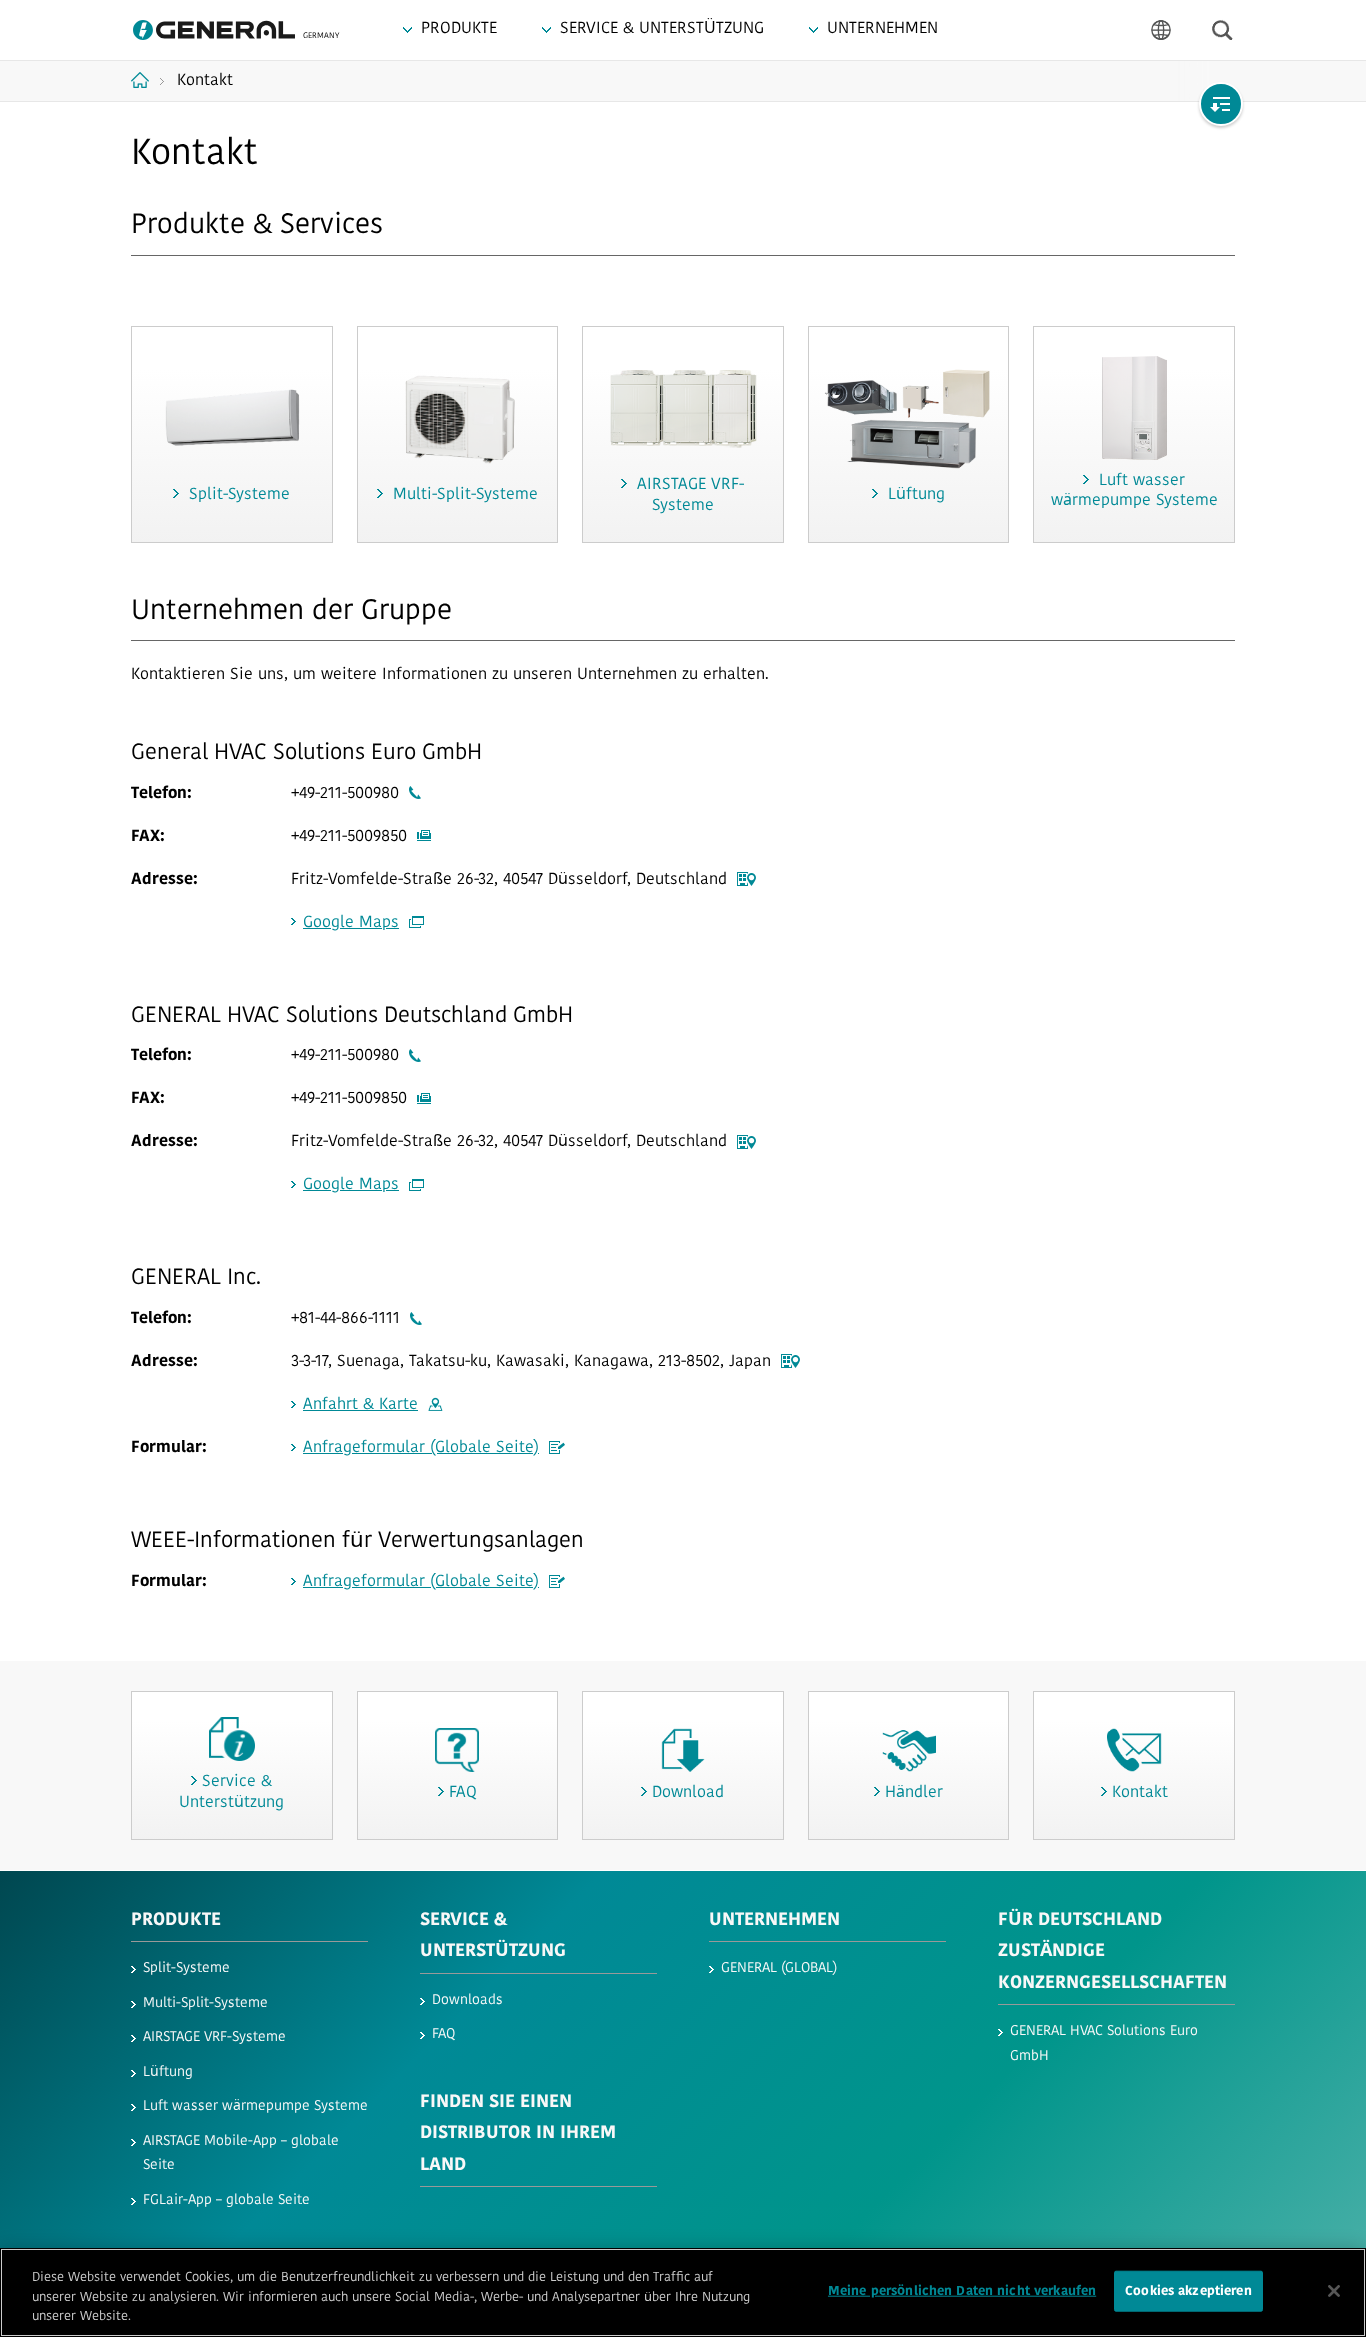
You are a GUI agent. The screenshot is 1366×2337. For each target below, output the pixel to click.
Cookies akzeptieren (1188, 2290)
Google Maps (351, 923)
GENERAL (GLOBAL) (779, 1968)
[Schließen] (1334, 2291)
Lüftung (168, 2072)
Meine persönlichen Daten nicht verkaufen (962, 2290)
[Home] (147, 80)
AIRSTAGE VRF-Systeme (214, 2037)
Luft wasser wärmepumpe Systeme (255, 2106)
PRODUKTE (176, 1921)
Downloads (467, 2000)
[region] (683, 2292)
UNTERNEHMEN (774, 1921)
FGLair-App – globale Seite (226, 2200)
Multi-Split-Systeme (205, 2003)
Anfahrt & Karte (360, 1405)
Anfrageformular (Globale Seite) (421, 1448)
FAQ (443, 2034)
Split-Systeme (186, 1968)
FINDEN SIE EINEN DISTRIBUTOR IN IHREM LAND (518, 2134)
